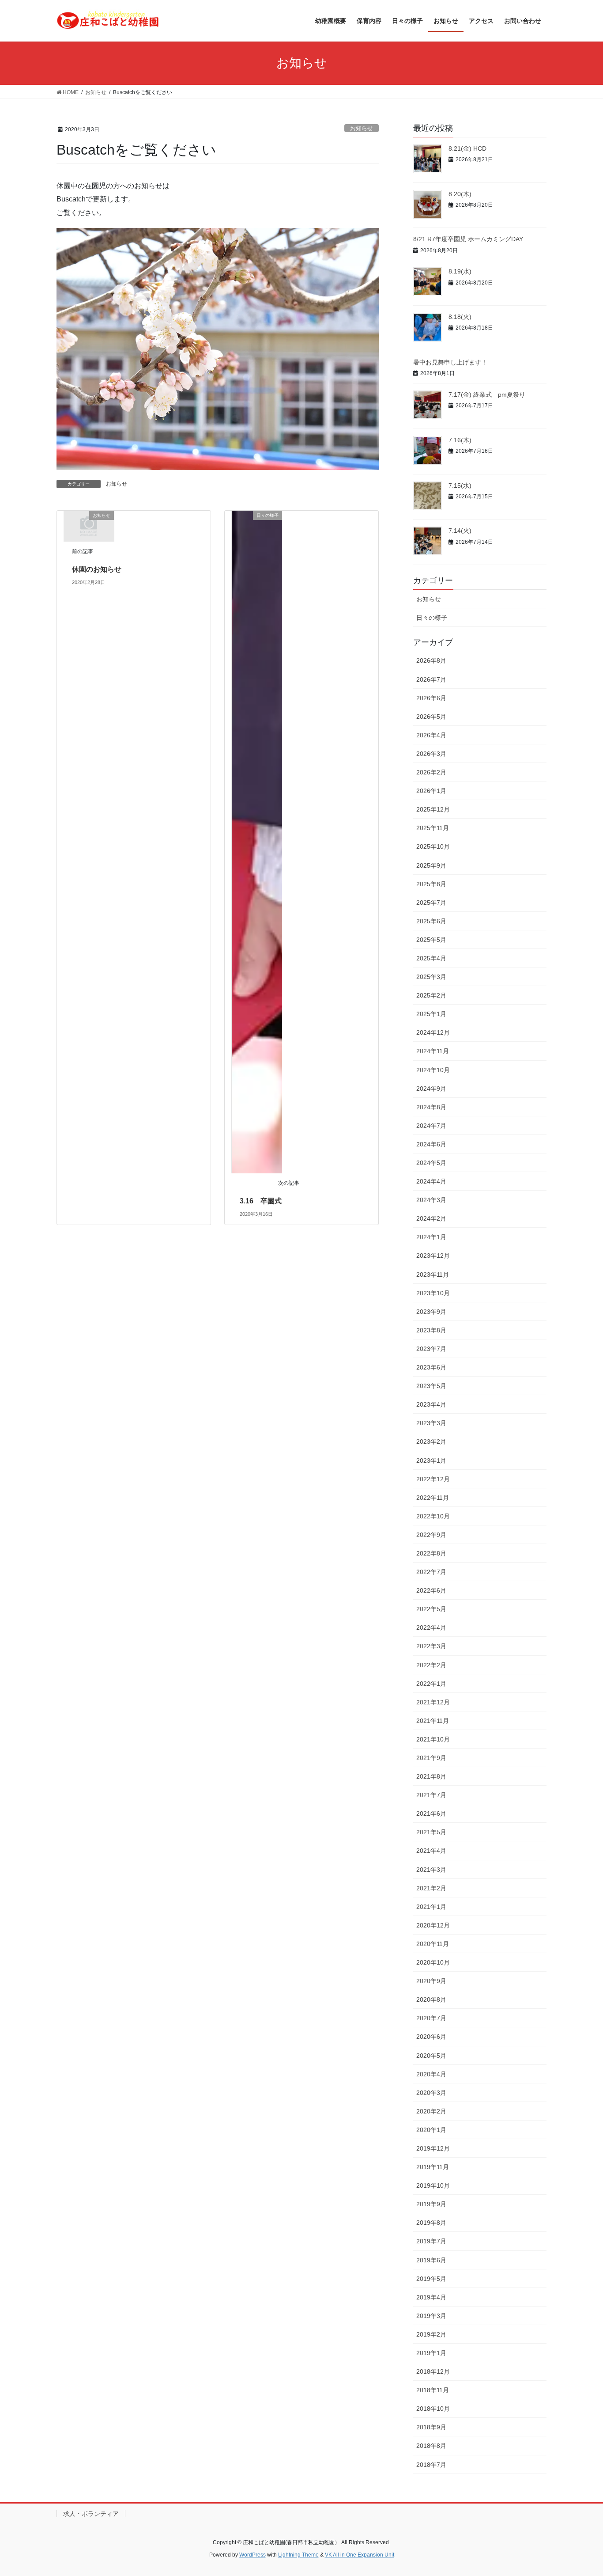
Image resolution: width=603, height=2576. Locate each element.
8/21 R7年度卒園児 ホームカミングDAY (468, 239)
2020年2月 (431, 2111)
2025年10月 (433, 846)
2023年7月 (431, 1349)
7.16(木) (460, 440)
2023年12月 (433, 1256)
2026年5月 (431, 717)
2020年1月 (431, 2130)
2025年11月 (433, 828)
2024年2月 (431, 1218)
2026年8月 (431, 660)
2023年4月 (431, 1404)
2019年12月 (433, 2148)
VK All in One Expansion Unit (360, 2555)
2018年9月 (431, 2427)
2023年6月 (431, 1367)
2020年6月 (431, 2037)
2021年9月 (431, 1758)
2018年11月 (433, 2390)
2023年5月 (431, 1386)
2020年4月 (431, 2074)
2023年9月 (431, 1312)
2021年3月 (431, 1870)
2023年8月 (431, 1330)
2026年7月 (431, 679)
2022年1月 (431, 1684)
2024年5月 (431, 1163)
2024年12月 (433, 1032)
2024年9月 (431, 1089)
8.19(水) (460, 271)
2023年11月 (433, 1275)
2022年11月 (433, 1498)
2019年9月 (431, 2204)
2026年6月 (431, 698)
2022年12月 (433, 1479)
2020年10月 (433, 1962)
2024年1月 (431, 1237)
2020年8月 (431, 1999)
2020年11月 (433, 1944)
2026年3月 (431, 754)
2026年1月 (431, 791)
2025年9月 (431, 865)
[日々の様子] (257, 841)
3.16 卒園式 (261, 1201)
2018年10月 (433, 2409)
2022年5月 (431, 1609)
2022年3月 (431, 1646)
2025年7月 (431, 903)
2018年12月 (433, 2371)
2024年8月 (431, 1107)
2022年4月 (431, 1628)
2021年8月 (431, 1776)
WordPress (253, 2555)
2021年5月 (431, 1832)
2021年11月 (433, 1721)
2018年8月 (431, 2446)
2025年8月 (431, 884)
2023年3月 (431, 1423)
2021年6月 (431, 1813)
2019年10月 (433, 2185)
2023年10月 (433, 1293)
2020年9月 (431, 1981)
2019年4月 (431, 2297)
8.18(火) (460, 317)
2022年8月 (431, 1553)
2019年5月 (431, 2279)
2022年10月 (433, 1516)
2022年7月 (431, 1572)
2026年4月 (431, 735)
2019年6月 (431, 2260)
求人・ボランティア (91, 2514)
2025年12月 (433, 809)
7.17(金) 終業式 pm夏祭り (487, 395)
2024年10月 (433, 1070)
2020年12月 (433, 1925)
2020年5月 (431, 2056)
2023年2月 (431, 1442)
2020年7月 (431, 2018)
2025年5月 (431, 940)
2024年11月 (433, 1051)
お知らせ (362, 128)
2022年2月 (431, 1665)
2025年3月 (431, 977)
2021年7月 (431, 1795)
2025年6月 (431, 921)
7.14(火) (460, 531)
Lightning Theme (298, 2555)
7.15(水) (460, 486)
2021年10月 (433, 1739)
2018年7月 (431, 2465)
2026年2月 (431, 772)
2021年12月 (433, 1702)
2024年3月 (431, 1200)
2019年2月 (431, 2334)
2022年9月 (431, 1535)
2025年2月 (431, 995)
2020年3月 (431, 2093)
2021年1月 (431, 1907)
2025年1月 (431, 1014)
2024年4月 (431, 1181)
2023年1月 (431, 1461)
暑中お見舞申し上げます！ (450, 362)
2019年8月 (431, 2223)
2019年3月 (431, 2316)
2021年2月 (431, 1888)
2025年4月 (431, 958)
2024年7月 (431, 1126)
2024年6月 (431, 1144)
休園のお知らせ (97, 569)
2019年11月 (433, 2167)
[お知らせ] (89, 525)
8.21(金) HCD (467, 148)
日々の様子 (432, 618)
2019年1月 (431, 2353)
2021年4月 (431, 1851)
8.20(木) (460, 194)
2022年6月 (431, 1590)
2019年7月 (431, 2241)
